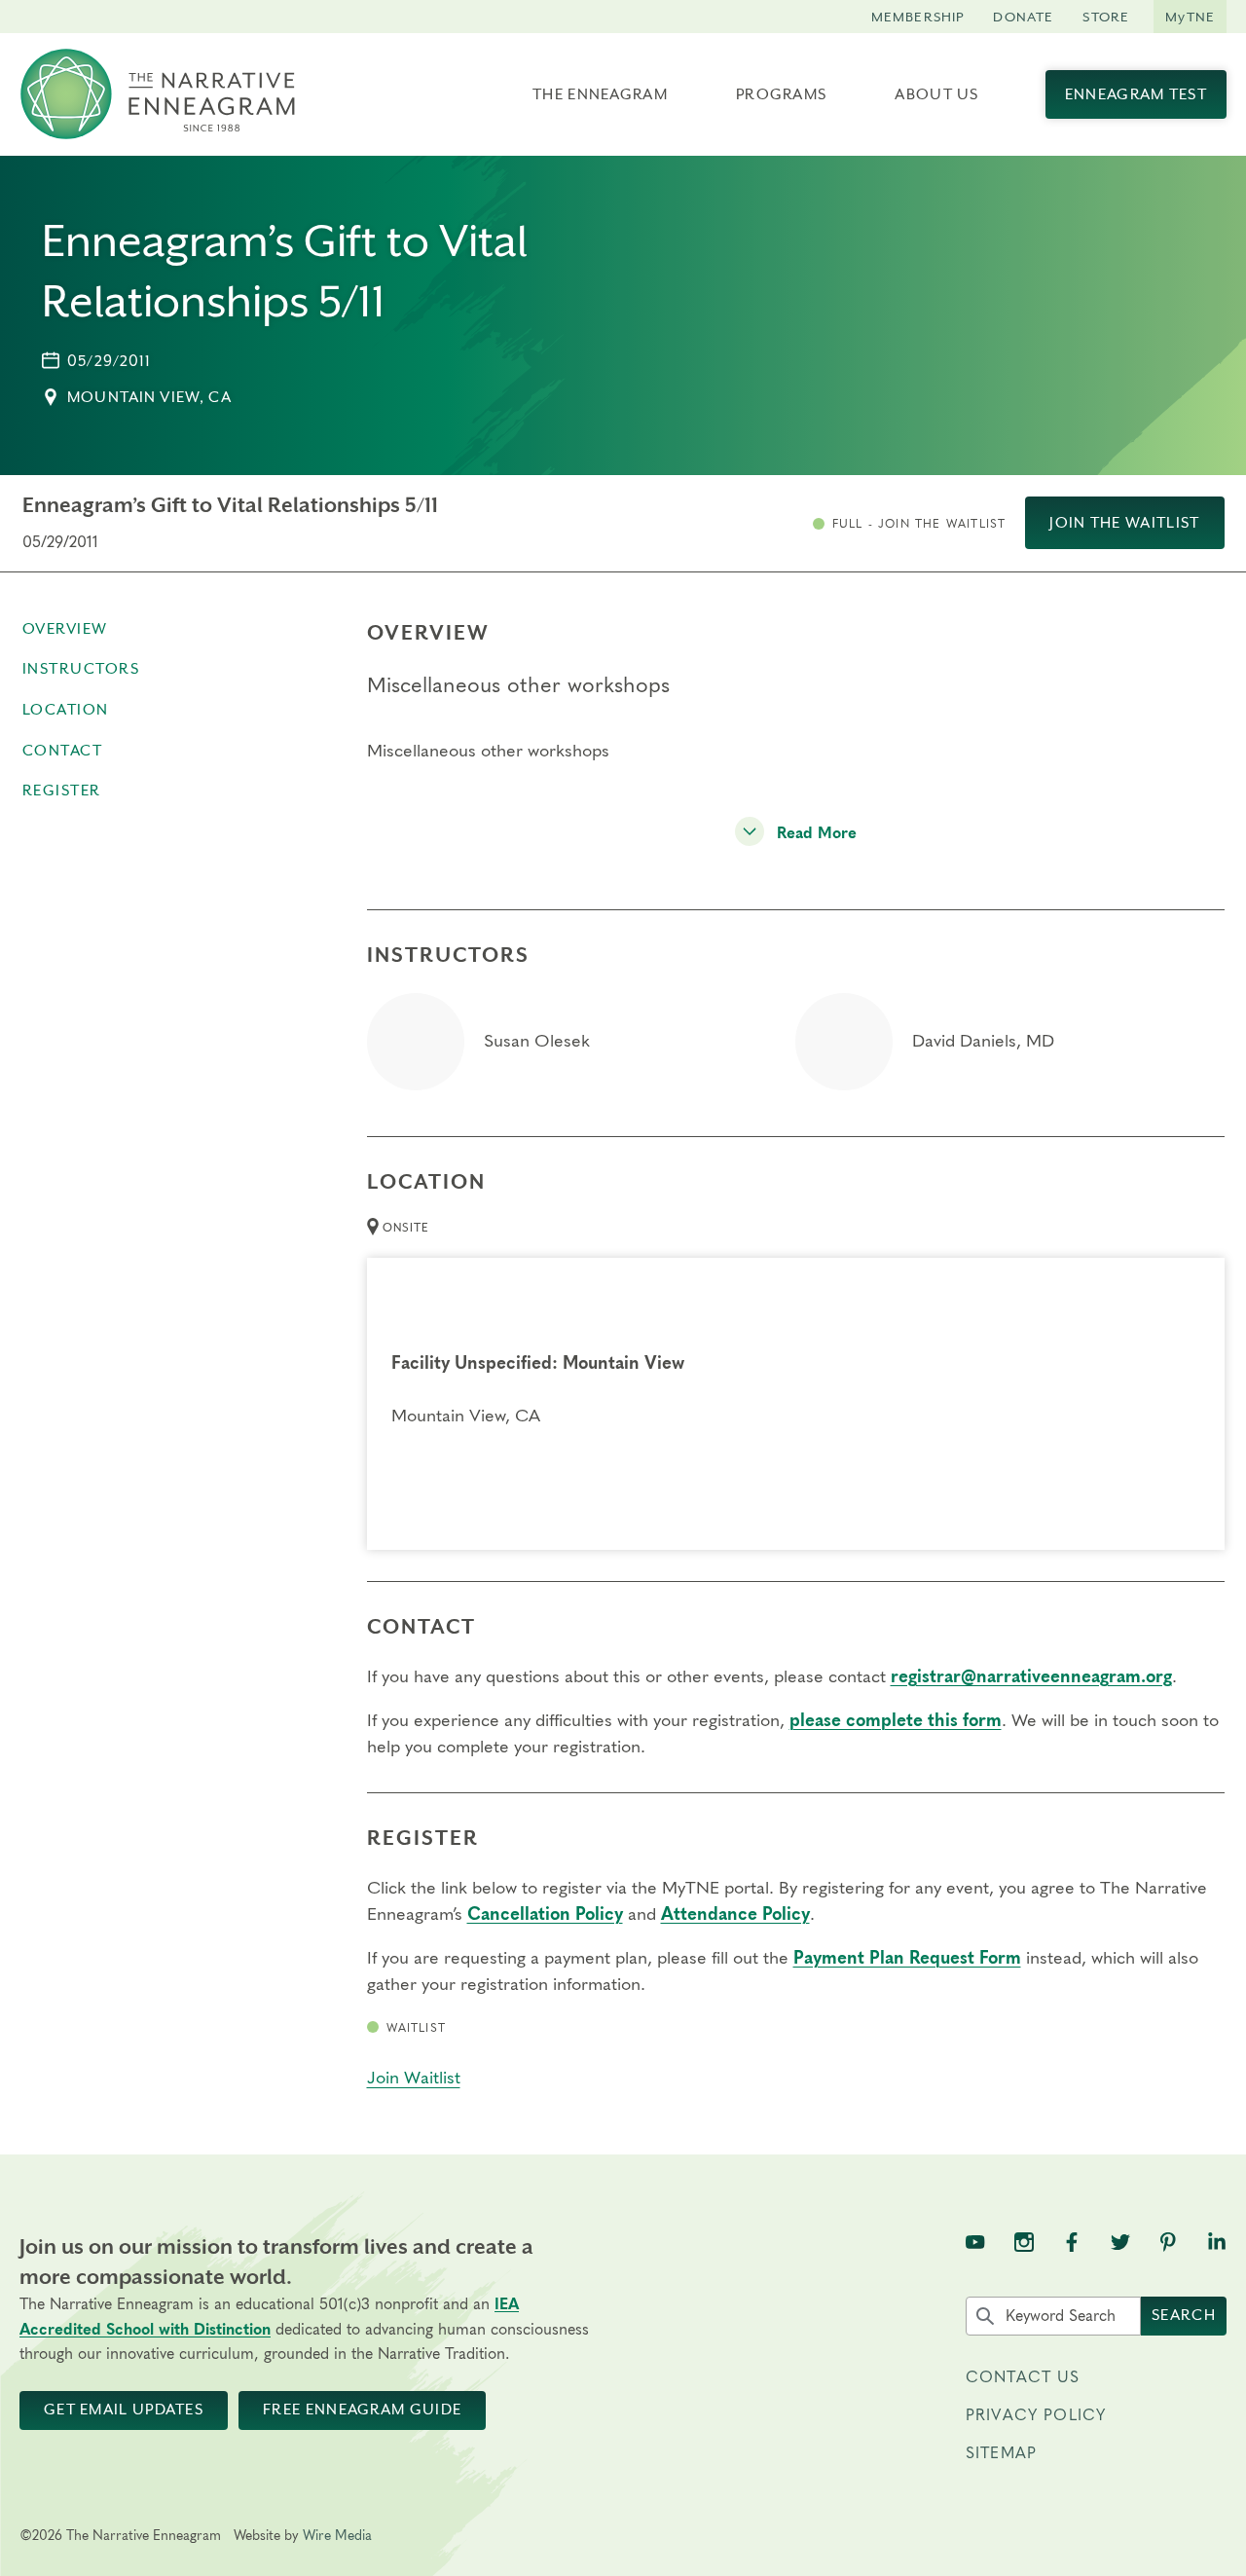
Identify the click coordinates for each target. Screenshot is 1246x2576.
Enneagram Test (1136, 94)
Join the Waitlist (1124, 523)
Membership (918, 17)
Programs (781, 94)
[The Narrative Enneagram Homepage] (158, 94)
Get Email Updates (124, 2410)
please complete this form (896, 1721)
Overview (65, 629)
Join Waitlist (414, 2079)
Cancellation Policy (545, 1915)
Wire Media (337, 2536)
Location (66, 710)
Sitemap (1001, 2453)
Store (1106, 17)
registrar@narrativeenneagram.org (1031, 1677)
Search (1184, 2315)
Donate (1023, 17)
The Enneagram (600, 94)
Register (62, 791)
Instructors (81, 669)
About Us (936, 94)
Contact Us (1023, 2377)
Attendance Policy (735, 1915)
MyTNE (1190, 17)
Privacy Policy (1036, 2415)
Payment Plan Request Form (907, 1959)
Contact (63, 751)
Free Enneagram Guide (362, 2410)
